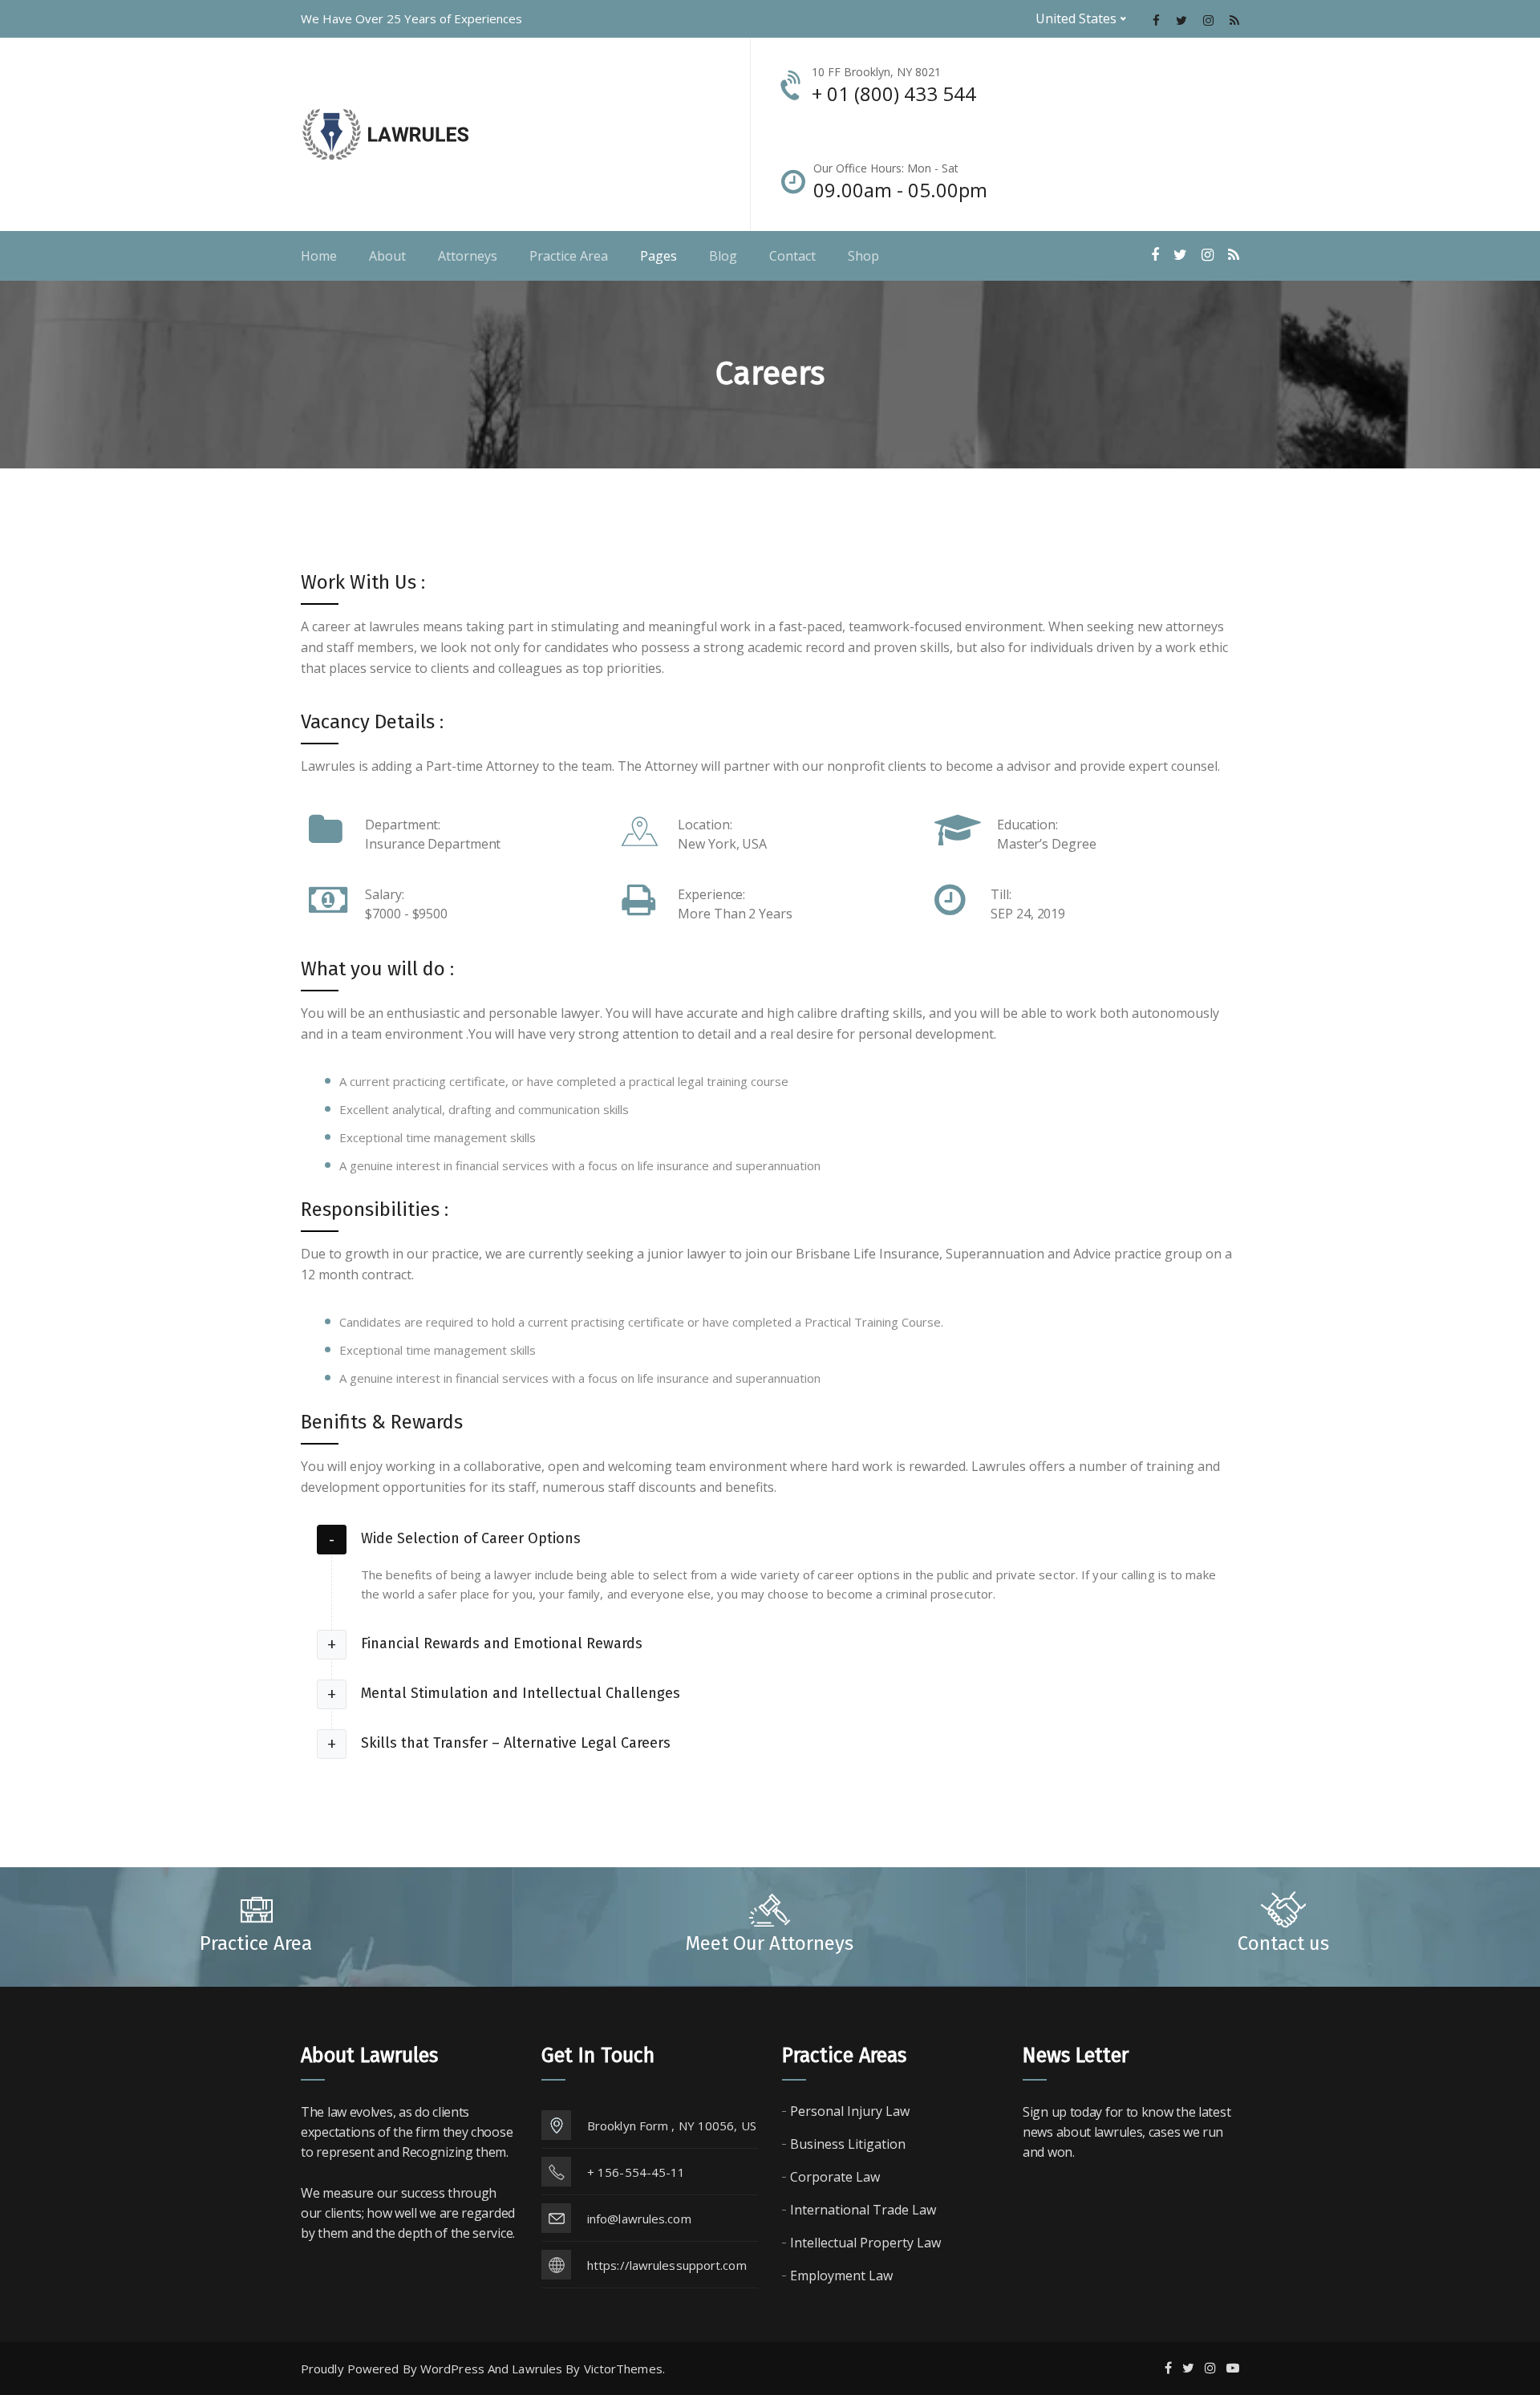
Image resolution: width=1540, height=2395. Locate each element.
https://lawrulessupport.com (667, 2265)
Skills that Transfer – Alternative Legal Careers (516, 1743)
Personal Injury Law (850, 2111)
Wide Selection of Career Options (471, 1538)
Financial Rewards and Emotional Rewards (502, 1643)
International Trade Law (863, 2210)
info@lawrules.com (639, 2219)
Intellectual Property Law (865, 2243)
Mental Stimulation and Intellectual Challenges (521, 1693)
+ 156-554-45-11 (636, 2172)
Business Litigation (848, 2144)
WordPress (452, 2369)
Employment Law (841, 2275)
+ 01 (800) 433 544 (894, 93)
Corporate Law (835, 2177)
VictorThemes (623, 2369)
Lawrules (537, 2369)
